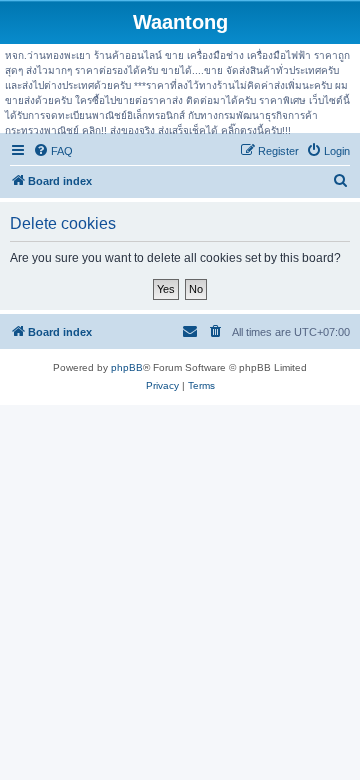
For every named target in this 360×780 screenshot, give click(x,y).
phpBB (127, 367)
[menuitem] (53, 151)
